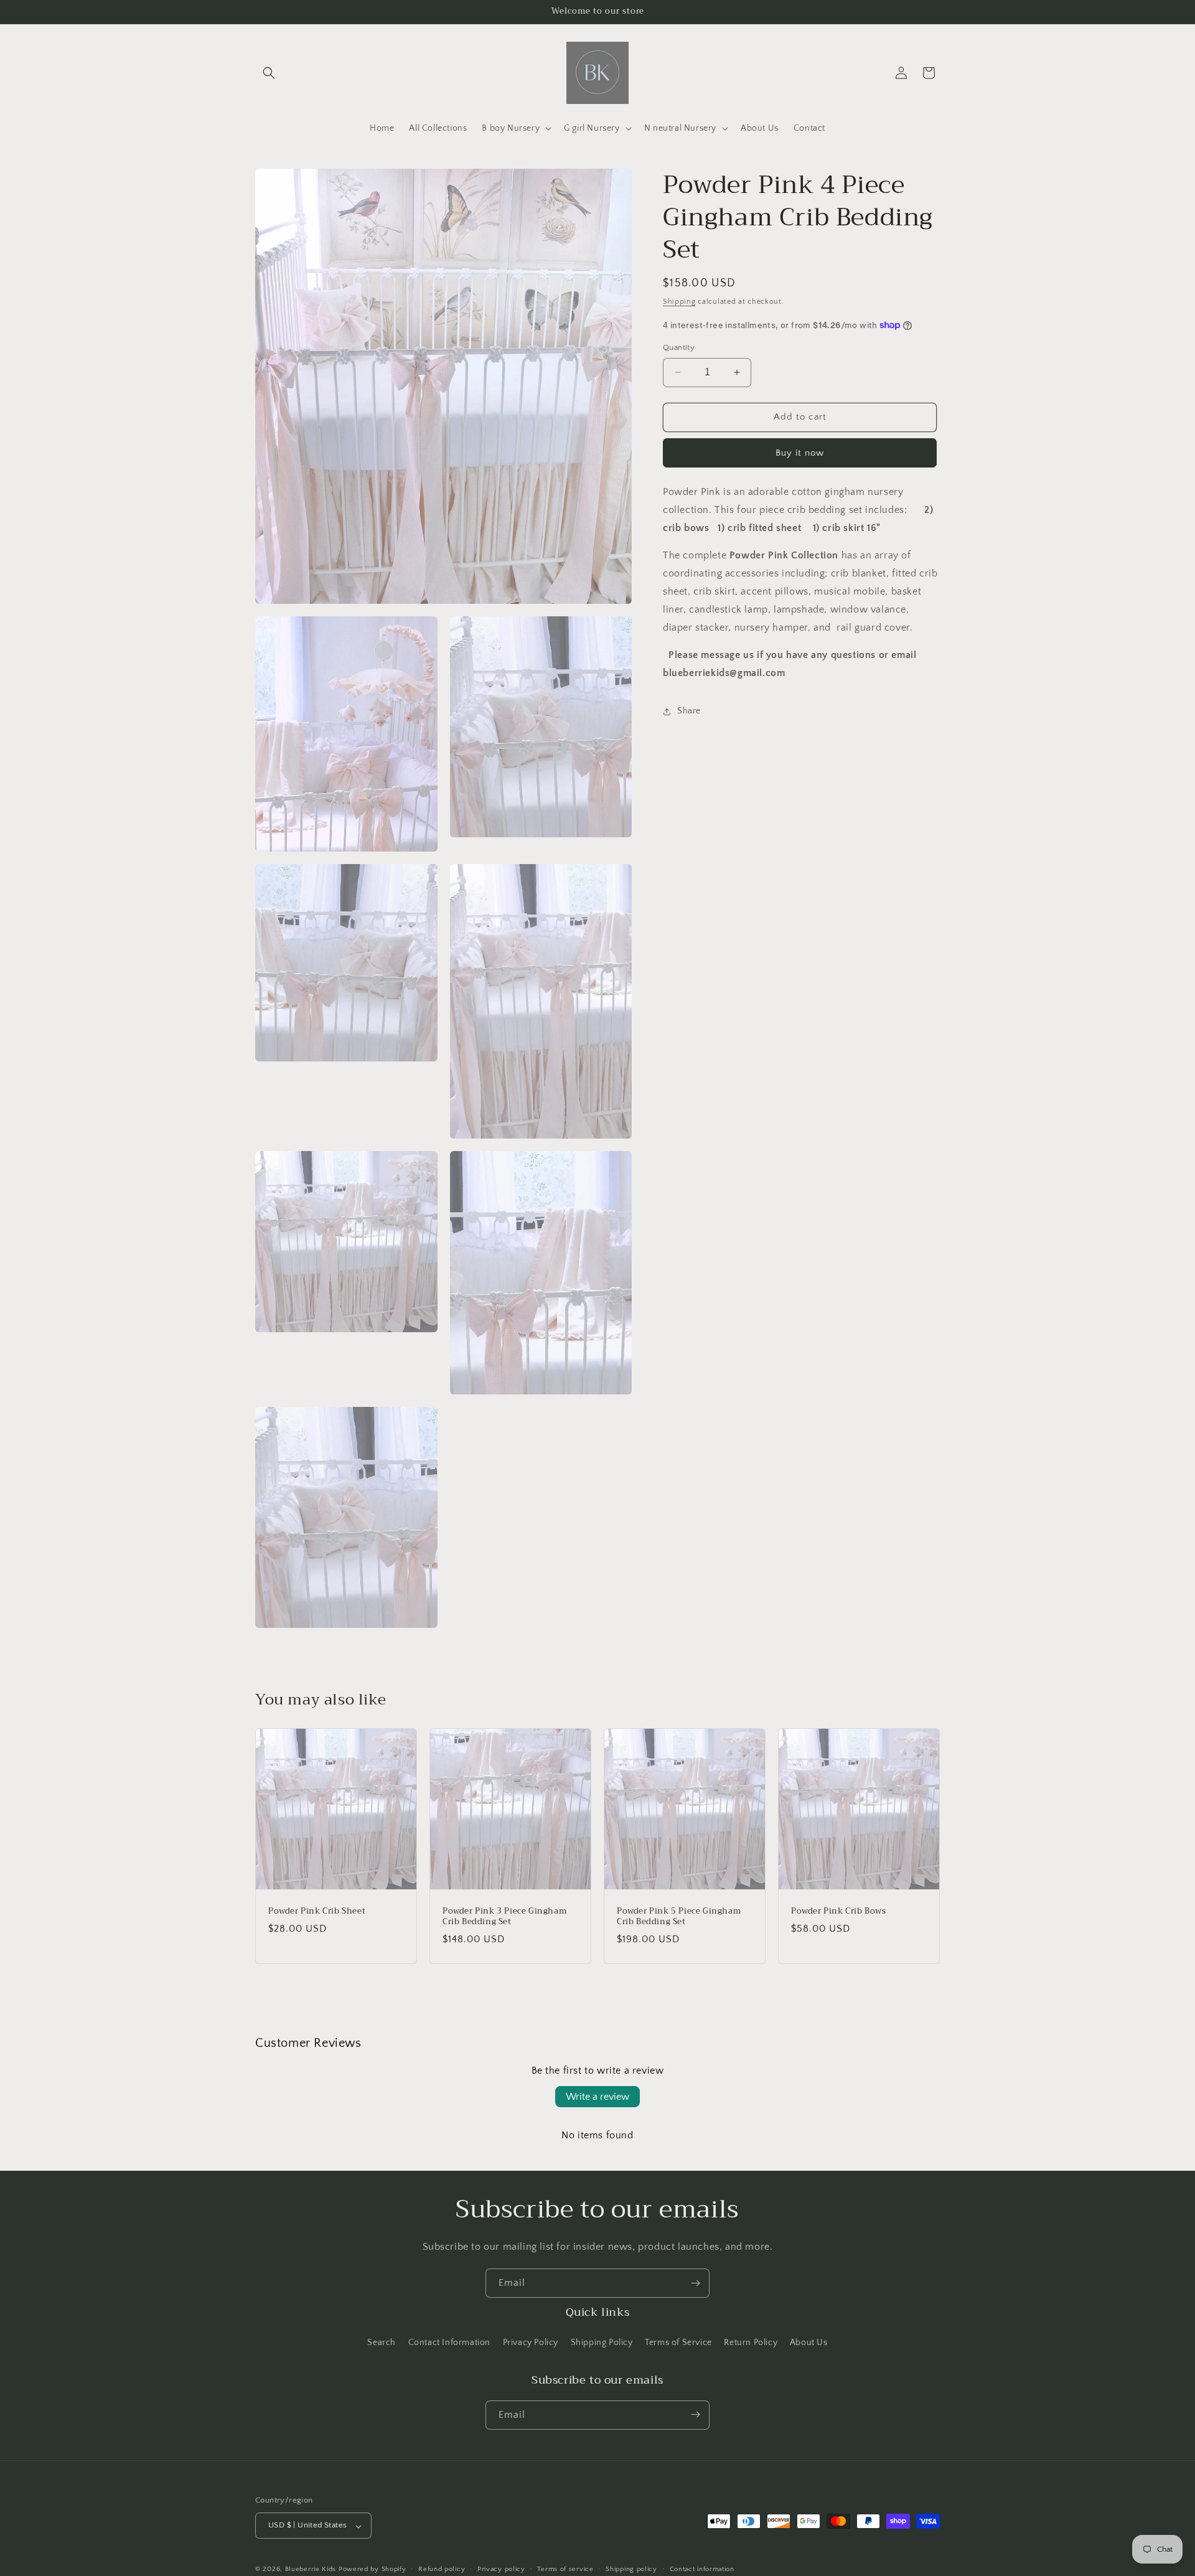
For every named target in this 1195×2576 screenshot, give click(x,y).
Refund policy (442, 2569)
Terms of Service (678, 2343)
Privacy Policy (531, 2343)
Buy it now (800, 453)
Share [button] (689, 711)
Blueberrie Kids (311, 2570)
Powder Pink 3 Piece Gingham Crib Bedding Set (504, 1917)
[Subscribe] (695, 2283)
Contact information (702, 2569)
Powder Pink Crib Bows (839, 1911)
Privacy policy (501, 2569)
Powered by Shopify (373, 2570)
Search (382, 2343)
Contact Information (449, 2343)
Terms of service (565, 2569)
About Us (809, 2343)
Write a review (597, 2097)
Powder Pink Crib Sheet (317, 1911)
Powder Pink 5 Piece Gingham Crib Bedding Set (679, 1917)
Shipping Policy (602, 2343)
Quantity (679, 347)
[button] (269, 73)
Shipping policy (631, 2569)
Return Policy (751, 2343)
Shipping (679, 302)
